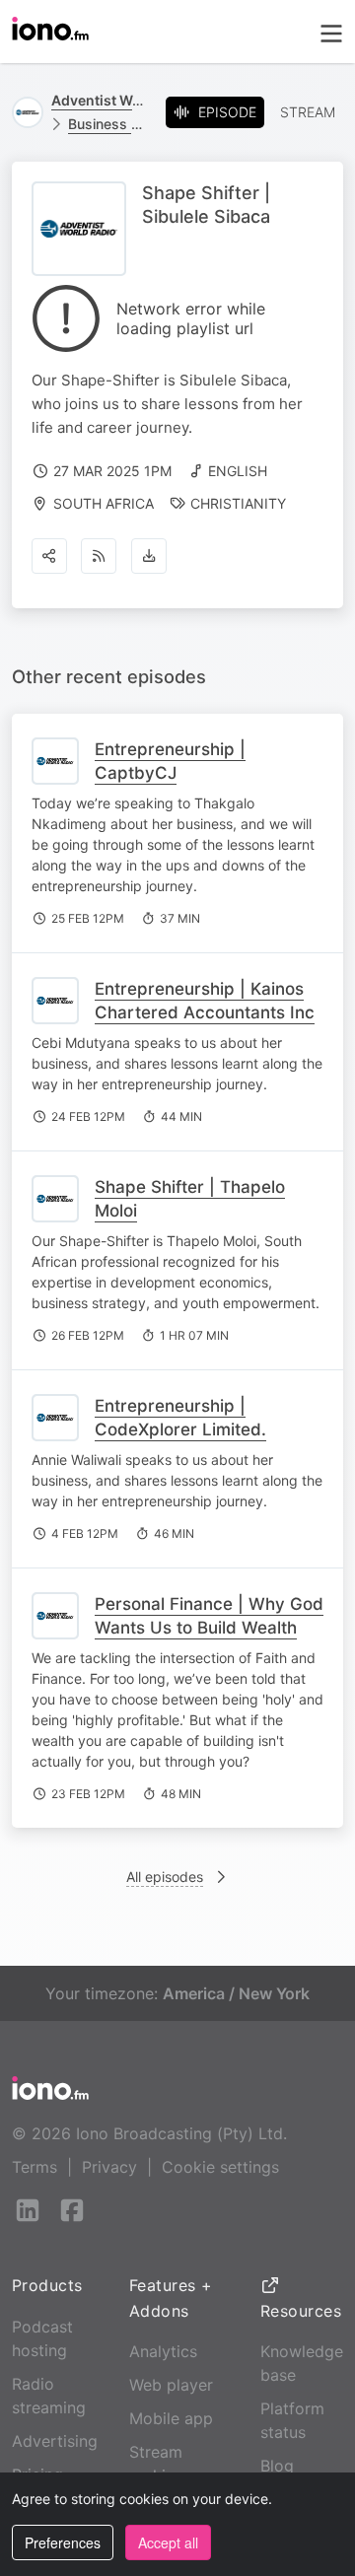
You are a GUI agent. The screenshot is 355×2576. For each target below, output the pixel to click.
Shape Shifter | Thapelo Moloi (190, 1199)
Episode (227, 112)
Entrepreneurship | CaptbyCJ (170, 761)
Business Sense (109, 124)
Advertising (55, 2441)
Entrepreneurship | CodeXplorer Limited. (180, 1418)
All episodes (165, 1877)
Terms (35, 2167)
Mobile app (171, 2418)
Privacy (109, 2167)
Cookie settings (220, 2167)
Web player (171, 2385)
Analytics (163, 2351)
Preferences (63, 2542)
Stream (308, 112)
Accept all (168, 2542)
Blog (277, 2466)
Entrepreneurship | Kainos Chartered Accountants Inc (205, 1001)
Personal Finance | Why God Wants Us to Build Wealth (209, 1616)
